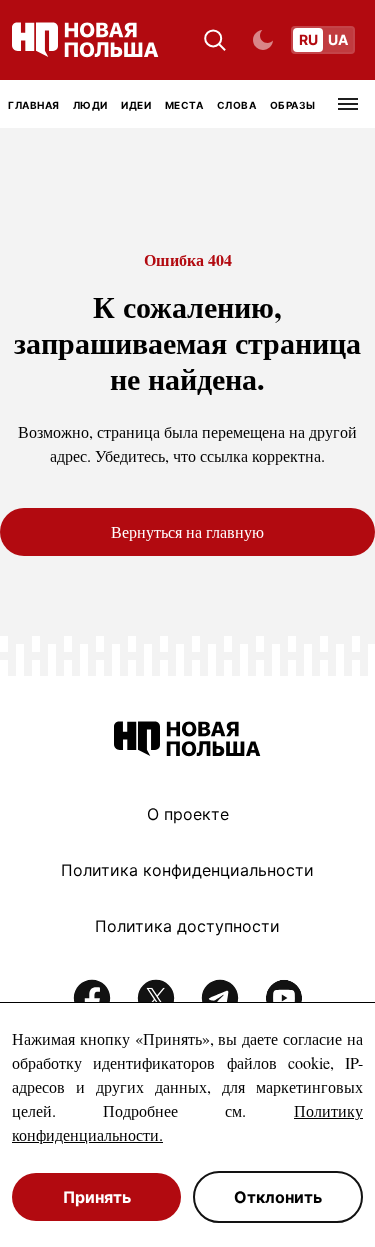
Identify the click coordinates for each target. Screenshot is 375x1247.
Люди (90, 105)
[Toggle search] (215, 40)
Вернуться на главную (187, 531)
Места (184, 105)
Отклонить (278, 1197)
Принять (97, 1197)
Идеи (136, 105)
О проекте (188, 814)
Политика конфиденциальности (187, 870)
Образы (293, 105)
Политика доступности (187, 926)
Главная (34, 105)
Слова (237, 105)
